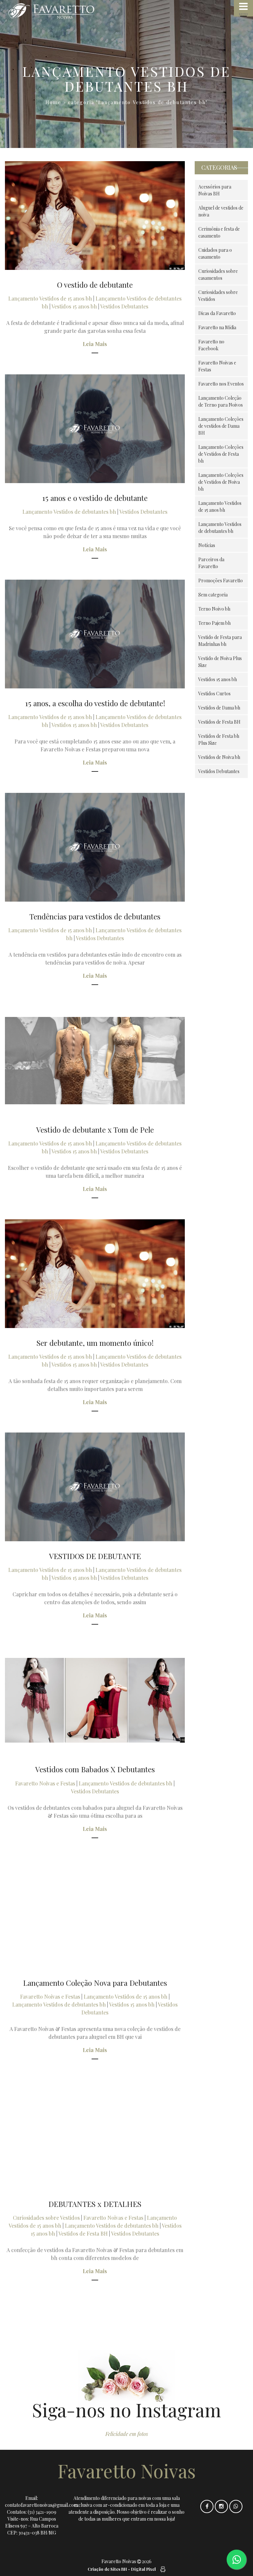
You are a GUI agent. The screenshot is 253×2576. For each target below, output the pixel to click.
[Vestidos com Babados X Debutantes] (95, 1700)
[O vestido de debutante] (95, 216)
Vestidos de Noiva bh (219, 757)
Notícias (207, 545)
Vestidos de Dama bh (219, 708)
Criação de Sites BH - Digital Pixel (122, 2569)
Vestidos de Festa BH (83, 2233)
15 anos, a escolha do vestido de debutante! (95, 703)
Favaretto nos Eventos (221, 384)
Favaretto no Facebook (211, 345)
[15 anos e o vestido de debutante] (95, 429)
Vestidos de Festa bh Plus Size (219, 739)
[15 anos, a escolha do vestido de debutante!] (95, 634)
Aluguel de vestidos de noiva (221, 211)
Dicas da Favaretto (217, 313)
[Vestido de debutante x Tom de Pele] (95, 1061)
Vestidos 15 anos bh (74, 306)
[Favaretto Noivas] (65, 11)
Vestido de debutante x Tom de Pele (95, 1129)
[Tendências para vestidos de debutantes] (95, 847)
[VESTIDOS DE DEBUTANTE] (95, 1487)
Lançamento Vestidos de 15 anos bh (50, 298)
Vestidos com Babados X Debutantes (95, 1769)
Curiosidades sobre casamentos (218, 275)
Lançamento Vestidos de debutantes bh (69, 512)
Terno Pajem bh (214, 623)
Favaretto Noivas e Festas (45, 1783)
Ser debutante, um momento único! (95, 1343)
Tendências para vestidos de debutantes (95, 916)
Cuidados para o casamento (215, 253)
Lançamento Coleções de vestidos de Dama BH (221, 426)
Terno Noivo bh (214, 609)
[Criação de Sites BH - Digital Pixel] (162, 2569)
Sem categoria (213, 595)
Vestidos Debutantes (124, 306)
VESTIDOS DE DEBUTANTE (95, 1556)
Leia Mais (95, 344)
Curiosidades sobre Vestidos (46, 2218)
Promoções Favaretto (221, 580)
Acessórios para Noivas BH (215, 190)
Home (53, 102)
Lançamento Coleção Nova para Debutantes (95, 1983)
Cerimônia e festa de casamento (219, 232)
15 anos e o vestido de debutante (95, 498)
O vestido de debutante (95, 285)
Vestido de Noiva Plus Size (220, 662)
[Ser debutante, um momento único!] (95, 1274)
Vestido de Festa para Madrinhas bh (220, 641)
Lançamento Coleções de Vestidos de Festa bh (221, 454)
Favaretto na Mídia (217, 327)
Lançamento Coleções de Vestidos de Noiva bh (221, 482)
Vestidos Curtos (214, 694)
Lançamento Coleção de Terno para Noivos (221, 401)
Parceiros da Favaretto (211, 563)
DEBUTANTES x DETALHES (95, 2204)
